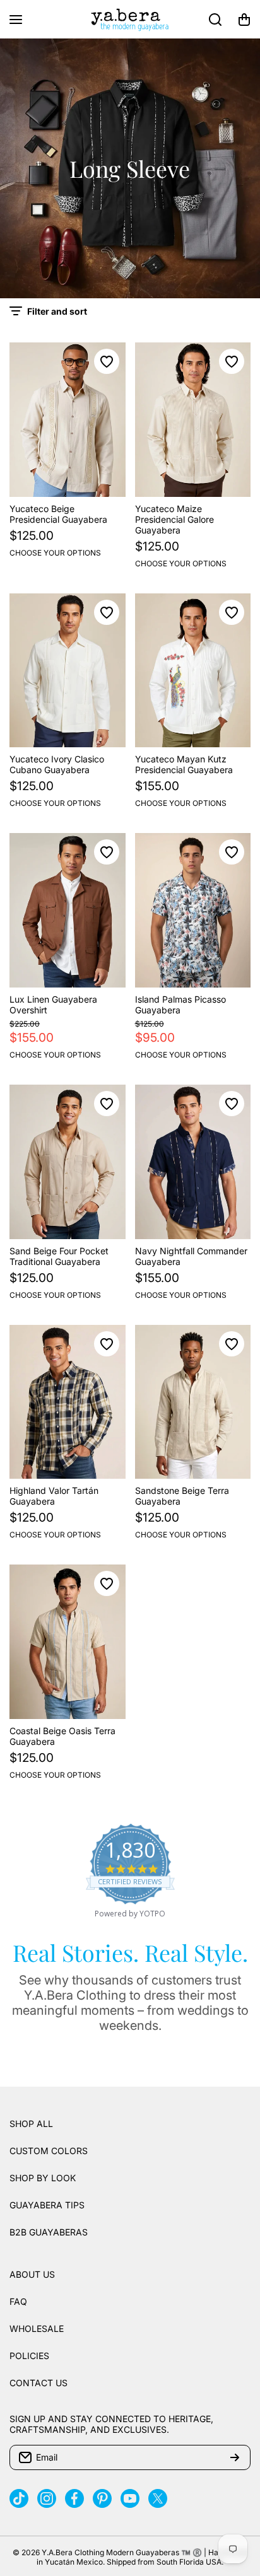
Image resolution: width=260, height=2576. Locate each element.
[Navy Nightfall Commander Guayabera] (193, 1162)
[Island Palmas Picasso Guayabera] (193, 910)
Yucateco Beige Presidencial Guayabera (58, 514)
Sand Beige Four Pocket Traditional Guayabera (59, 1256)
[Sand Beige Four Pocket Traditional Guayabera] (68, 1162)
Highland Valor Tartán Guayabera (54, 1496)
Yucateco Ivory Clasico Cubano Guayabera (57, 764)
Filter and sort (57, 311)
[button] (244, 20)
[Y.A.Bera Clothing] (130, 19)
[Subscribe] (235, 2457)
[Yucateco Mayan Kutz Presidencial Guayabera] (193, 671)
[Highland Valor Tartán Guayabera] (68, 1402)
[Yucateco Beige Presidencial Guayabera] (68, 420)
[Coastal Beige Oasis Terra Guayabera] (68, 1642)
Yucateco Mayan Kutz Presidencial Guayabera (184, 764)
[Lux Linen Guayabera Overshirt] (68, 910)
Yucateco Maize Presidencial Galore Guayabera (174, 519)
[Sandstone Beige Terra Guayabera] (193, 1402)
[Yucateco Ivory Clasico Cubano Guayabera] (68, 671)
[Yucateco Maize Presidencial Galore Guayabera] (193, 420)
